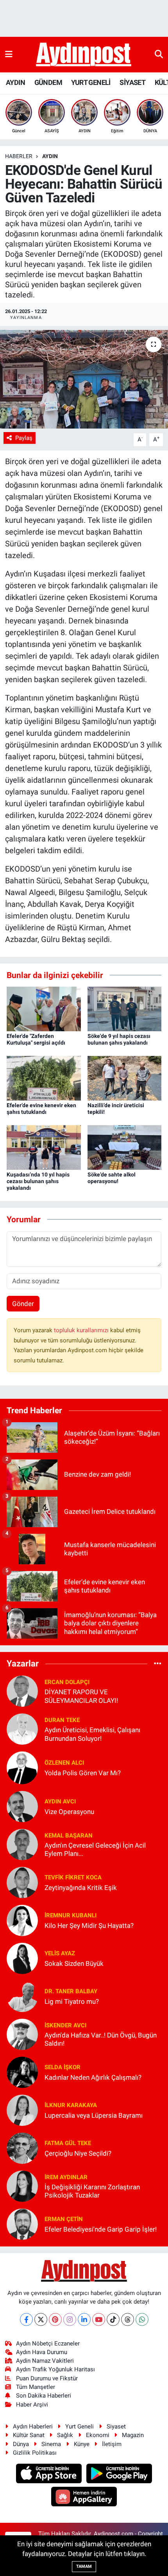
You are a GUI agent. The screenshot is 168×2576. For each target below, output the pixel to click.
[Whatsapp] (142, 2319)
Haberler (19, 156)
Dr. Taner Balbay (71, 1991)
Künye (82, 2444)
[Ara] (159, 54)
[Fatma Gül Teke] (22, 2148)
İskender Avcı (65, 2025)
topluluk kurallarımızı (82, 1330)
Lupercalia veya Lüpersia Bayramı (94, 2115)
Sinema (51, 2444)
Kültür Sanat (29, 2435)
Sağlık (65, 2435)
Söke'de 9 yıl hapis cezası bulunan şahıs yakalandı (119, 1039)
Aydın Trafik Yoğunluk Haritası (55, 2369)
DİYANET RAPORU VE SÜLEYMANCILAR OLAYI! (81, 1696)
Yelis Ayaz (60, 1953)
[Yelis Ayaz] (22, 1958)
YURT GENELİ (91, 82)
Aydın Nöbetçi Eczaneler (48, 2344)
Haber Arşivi (32, 2405)
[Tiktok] (113, 2319)
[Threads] (128, 2319)
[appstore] (50, 2475)
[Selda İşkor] (22, 2072)
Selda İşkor (63, 2067)
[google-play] (119, 2475)
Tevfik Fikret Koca (73, 1877)
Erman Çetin (64, 2219)
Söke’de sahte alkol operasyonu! (112, 1178)
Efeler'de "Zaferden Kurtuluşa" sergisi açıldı (36, 1039)
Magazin (133, 2435)
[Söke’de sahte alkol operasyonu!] (125, 1147)
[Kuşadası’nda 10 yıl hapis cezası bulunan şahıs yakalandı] (44, 1147)
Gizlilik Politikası (35, 2453)
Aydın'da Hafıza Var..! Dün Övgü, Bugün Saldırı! (101, 2039)
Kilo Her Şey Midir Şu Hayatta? (89, 1926)
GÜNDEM (48, 82)
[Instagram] (70, 2319)
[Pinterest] (55, 2319)
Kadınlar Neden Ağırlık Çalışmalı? (93, 2077)
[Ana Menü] (9, 54)
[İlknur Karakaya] (22, 2110)
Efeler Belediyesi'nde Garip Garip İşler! (101, 2229)
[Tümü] (158, 1663)
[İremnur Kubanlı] (22, 1920)
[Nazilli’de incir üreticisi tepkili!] (125, 1078)
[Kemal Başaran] (22, 1844)
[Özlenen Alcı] (22, 1767)
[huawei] (84, 2497)
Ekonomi (98, 2435)
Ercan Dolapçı (67, 1682)
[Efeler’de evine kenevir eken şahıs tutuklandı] (44, 1078)
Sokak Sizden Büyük (74, 1964)
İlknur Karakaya (71, 2105)
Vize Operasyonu (69, 1812)
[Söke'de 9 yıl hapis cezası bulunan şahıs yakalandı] (125, 1009)
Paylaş (24, 438)
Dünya (21, 2444)
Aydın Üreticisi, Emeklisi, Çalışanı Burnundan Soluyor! (92, 1734)
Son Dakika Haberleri (44, 2396)
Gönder (23, 1304)
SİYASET (132, 82)
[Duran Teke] (22, 1729)
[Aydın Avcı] (22, 1806)
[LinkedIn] (84, 2319)
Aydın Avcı (60, 1801)
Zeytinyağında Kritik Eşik (81, 1888)
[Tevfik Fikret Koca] (22, 1882)
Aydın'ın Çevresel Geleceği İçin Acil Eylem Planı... (95, 1849)
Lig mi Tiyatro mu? (72, 2001)
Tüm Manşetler (36, 2387)
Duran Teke (62, 1720)
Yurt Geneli (80, 2426)
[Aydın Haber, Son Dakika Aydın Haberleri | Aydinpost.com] (84, 55)
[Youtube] (99, 2319)
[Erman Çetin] (22, 2224)
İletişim (112, 2444)
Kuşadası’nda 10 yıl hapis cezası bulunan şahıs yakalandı (38, 1181)
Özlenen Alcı (64, 1763)
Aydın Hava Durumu (42, 2352)
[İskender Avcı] (22, 2034)
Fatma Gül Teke (68, 2143)
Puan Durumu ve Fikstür (47, 2378)
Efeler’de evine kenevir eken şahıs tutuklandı (41, 1109)
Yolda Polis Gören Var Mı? (83, 1773)
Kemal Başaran (69, 1836)
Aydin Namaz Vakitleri (45, 2361)
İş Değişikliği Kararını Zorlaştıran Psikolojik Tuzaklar (92, 2191)
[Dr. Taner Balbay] (22, 1996)
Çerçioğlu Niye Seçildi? (78, 2153)
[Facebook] (26, 2319)
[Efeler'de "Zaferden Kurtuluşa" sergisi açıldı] (44, 1009)
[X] (41, 2319)
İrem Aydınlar (66, 2177)
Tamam (84, 2566)
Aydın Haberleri (33, 2426)
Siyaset (116, 2426)
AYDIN (15, 82)
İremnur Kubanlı (71, 1915)
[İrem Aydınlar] (22, 2186)
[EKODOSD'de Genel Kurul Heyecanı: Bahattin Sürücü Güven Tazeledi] (84, 379)
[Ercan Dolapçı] (22, 1691)
